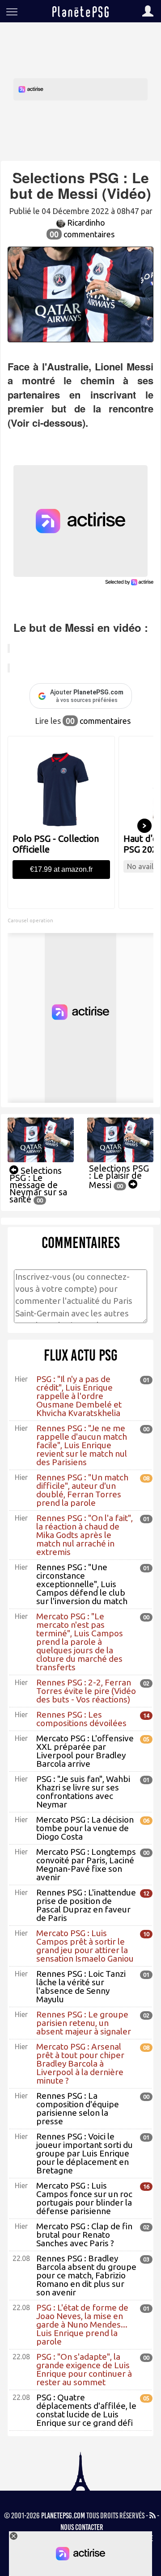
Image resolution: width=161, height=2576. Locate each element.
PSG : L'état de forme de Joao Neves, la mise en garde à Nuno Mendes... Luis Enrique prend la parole (82, 2324)
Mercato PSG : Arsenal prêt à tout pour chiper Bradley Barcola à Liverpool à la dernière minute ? (80, 2063)
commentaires (82, 234)
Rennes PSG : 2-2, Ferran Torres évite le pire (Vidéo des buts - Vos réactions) (86, 1691)
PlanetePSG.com (63, 2516)
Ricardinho (85, 223)
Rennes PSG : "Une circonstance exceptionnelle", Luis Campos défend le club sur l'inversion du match (82, 1584)
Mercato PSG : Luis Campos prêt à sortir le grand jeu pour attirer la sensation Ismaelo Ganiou (85, 1946)
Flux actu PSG (81, 1355)
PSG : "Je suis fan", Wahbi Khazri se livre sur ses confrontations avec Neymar (83, 1792)
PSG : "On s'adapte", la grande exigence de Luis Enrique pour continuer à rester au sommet (84, 2369)
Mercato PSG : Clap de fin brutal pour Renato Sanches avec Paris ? (84, 2235)
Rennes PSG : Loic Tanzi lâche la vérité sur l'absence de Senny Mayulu (81, 1986)
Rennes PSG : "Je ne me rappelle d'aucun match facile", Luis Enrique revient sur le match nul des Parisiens (82, 1445)
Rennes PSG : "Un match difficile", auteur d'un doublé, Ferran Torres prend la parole (82, 1490)
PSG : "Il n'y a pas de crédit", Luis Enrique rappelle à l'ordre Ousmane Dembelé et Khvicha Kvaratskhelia (79, 1396)
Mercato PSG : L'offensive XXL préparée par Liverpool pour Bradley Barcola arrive (85, 1751)
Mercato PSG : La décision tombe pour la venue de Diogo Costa (85, 1828)
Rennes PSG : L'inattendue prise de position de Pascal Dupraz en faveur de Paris (86, 1905)
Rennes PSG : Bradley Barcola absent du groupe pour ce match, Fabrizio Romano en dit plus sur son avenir (86, 2275)
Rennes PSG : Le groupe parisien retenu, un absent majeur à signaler (84, 2023)
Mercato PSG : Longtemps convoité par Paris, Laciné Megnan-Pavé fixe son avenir (86, 1864)
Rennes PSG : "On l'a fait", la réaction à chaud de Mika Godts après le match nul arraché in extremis (85, 1535)
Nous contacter (82, 2527)
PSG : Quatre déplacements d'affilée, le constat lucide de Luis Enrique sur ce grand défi (86, 2410)
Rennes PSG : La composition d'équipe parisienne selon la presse (78, 2108)
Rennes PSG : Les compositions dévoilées (81, 1719)
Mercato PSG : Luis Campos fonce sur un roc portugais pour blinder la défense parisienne (84, 2198)
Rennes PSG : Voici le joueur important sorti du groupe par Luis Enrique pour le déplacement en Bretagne (85, 2153)
